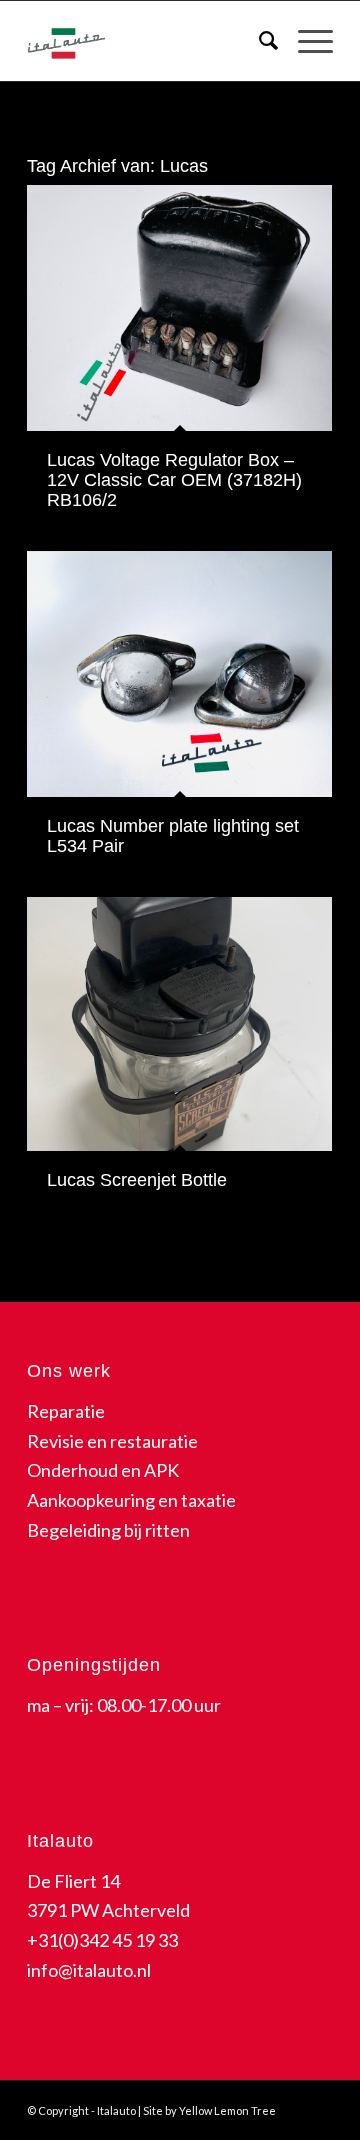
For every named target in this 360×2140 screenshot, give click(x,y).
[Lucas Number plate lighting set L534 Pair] (179, 674)
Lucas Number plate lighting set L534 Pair (173, 836)
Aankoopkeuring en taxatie (131, 1500)
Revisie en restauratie (112, 1441)
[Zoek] (258, 41)
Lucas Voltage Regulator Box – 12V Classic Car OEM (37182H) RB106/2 (174, 480)
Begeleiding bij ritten (108, 1530)
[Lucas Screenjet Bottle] (179, 1024)
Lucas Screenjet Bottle (137, 1180)
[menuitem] (258, 41)
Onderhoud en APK (103, 1470)
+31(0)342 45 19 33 (102, 1940)
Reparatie (66, 1411)
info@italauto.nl (89, 1970)
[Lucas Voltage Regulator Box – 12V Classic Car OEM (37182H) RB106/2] (179, 308)
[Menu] (305, 41)
